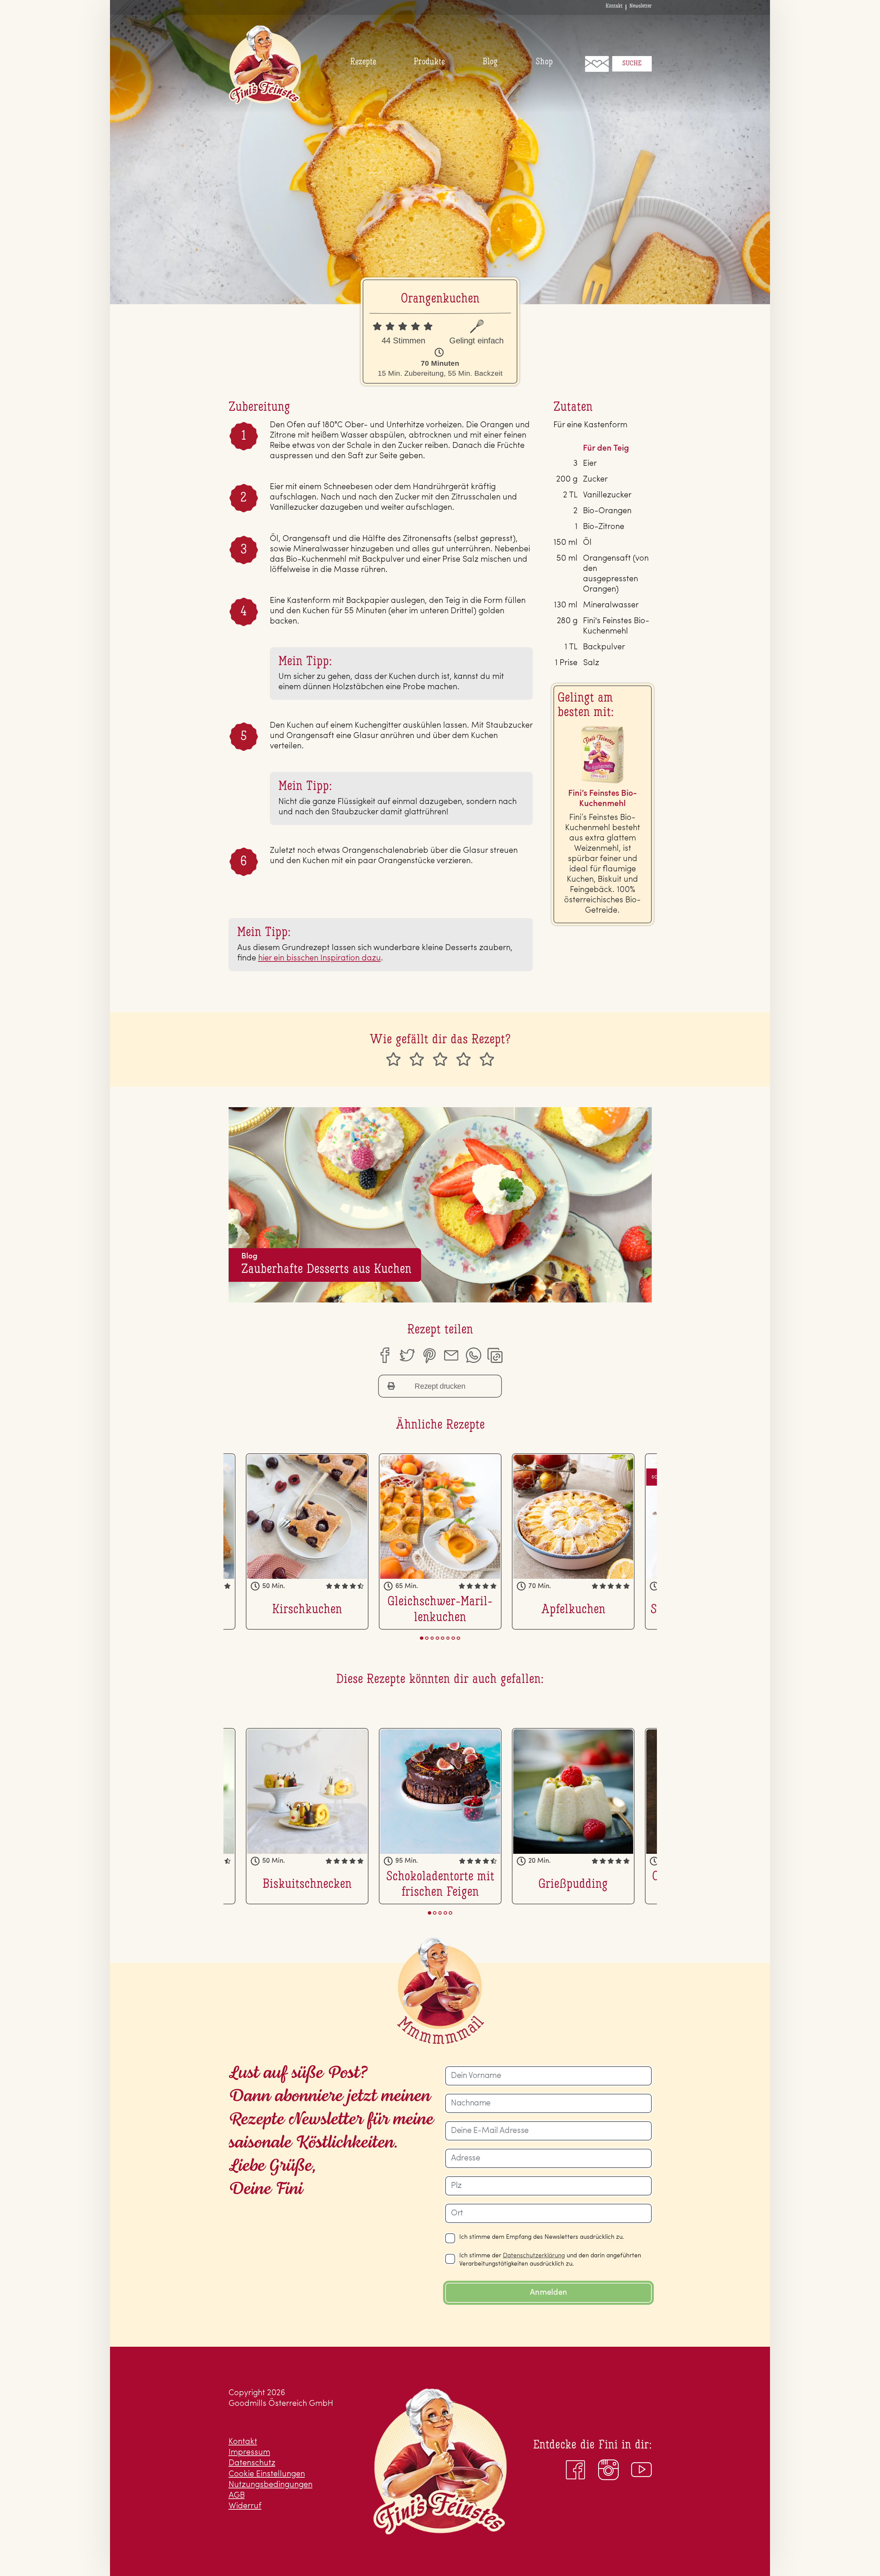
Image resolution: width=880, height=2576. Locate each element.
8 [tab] (459, 1638)
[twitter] (407, 1355)
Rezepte (363, 62)
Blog (490, 62)
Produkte (429, 62)
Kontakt (614, 6)
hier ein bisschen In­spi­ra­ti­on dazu (320, 958)
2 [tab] (427, 1638)
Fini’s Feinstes (265, 65)
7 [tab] (453, 1638)
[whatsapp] (473, 1355)
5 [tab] (443, 1638)
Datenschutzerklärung (534, 2256)
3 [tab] (432, 1638)
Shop (544, 62)
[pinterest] (429, 1355)
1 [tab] (422, 1638)
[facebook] (384, 1355)
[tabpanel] (440, 1541)
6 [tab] (448, 1638)
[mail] (451, 1355)
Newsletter (641, 6)
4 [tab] (437, 1638)
